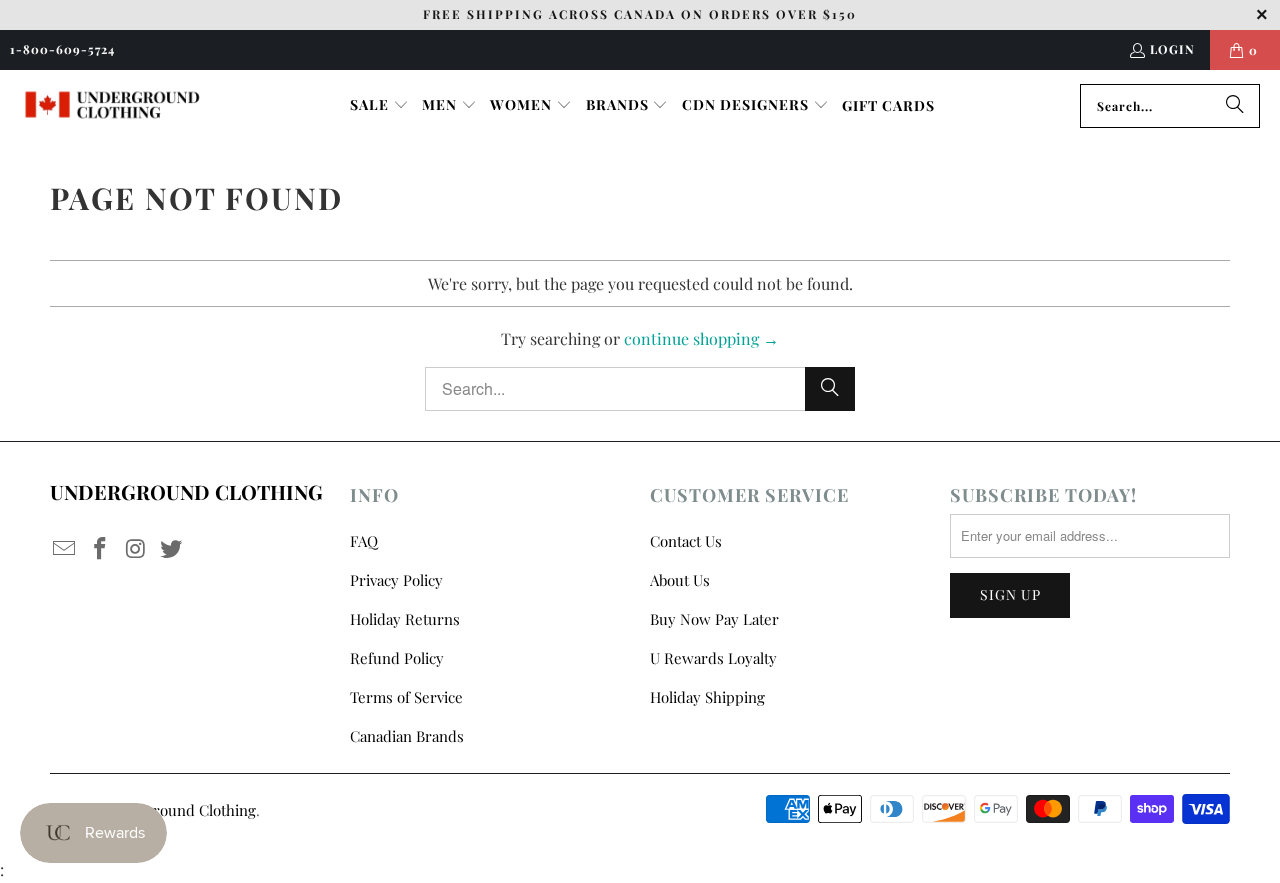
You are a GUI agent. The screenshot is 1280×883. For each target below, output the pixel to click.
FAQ (364, 541)
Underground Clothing (179, 810)
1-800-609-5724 (62, 49)
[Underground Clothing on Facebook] (101, 549)
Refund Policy (397, 658)
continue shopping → (701, 338)
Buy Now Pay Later (714, 619)
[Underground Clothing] (112, 105)
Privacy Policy (396, 580)
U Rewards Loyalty (713, 658)
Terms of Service (406, 697)
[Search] (1235, 106)
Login (1172, 49)
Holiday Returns (405, 619)
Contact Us (686, 541)
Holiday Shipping (707, 697)
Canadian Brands (407, 736)
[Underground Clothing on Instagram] (136, 549)
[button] (379, 106)
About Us (680, 580)
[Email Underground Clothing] (65, 549)
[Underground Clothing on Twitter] (172, 549)
